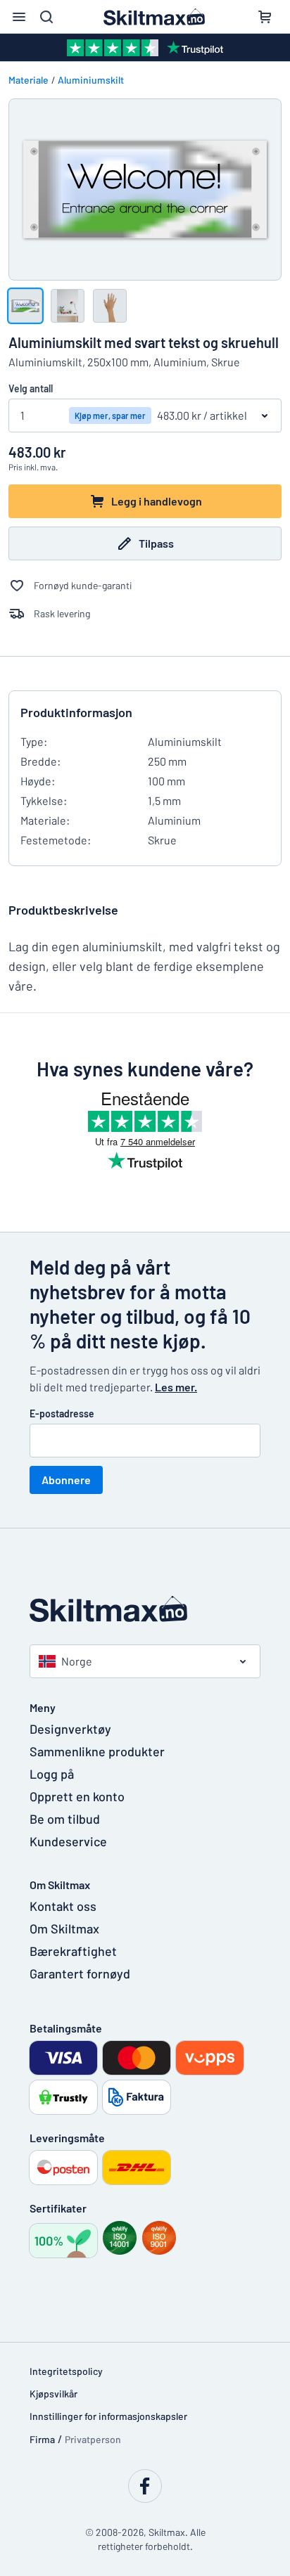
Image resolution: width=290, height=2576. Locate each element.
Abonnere (66, 1480)
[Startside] (145, 1609)
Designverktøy (70, 1729)
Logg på (52, 1774)
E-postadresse (62, 1413)
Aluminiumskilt (91, 80)
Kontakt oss (63, 1906)
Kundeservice (68, 1841)
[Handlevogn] (265, 17)
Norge (77, 1661)
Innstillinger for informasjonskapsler (108, 2416)
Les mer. (176, 1387)
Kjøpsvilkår (53, 2394)
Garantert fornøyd (80, 1973)
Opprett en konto (77, 1796)
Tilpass (156, 543)
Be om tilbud (65, 1819)
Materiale (29, 80)
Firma (42, 2439)
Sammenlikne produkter (97, 1751)
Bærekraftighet (73, 1951)
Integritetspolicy (66, 2371)
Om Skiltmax (64, 1928)
